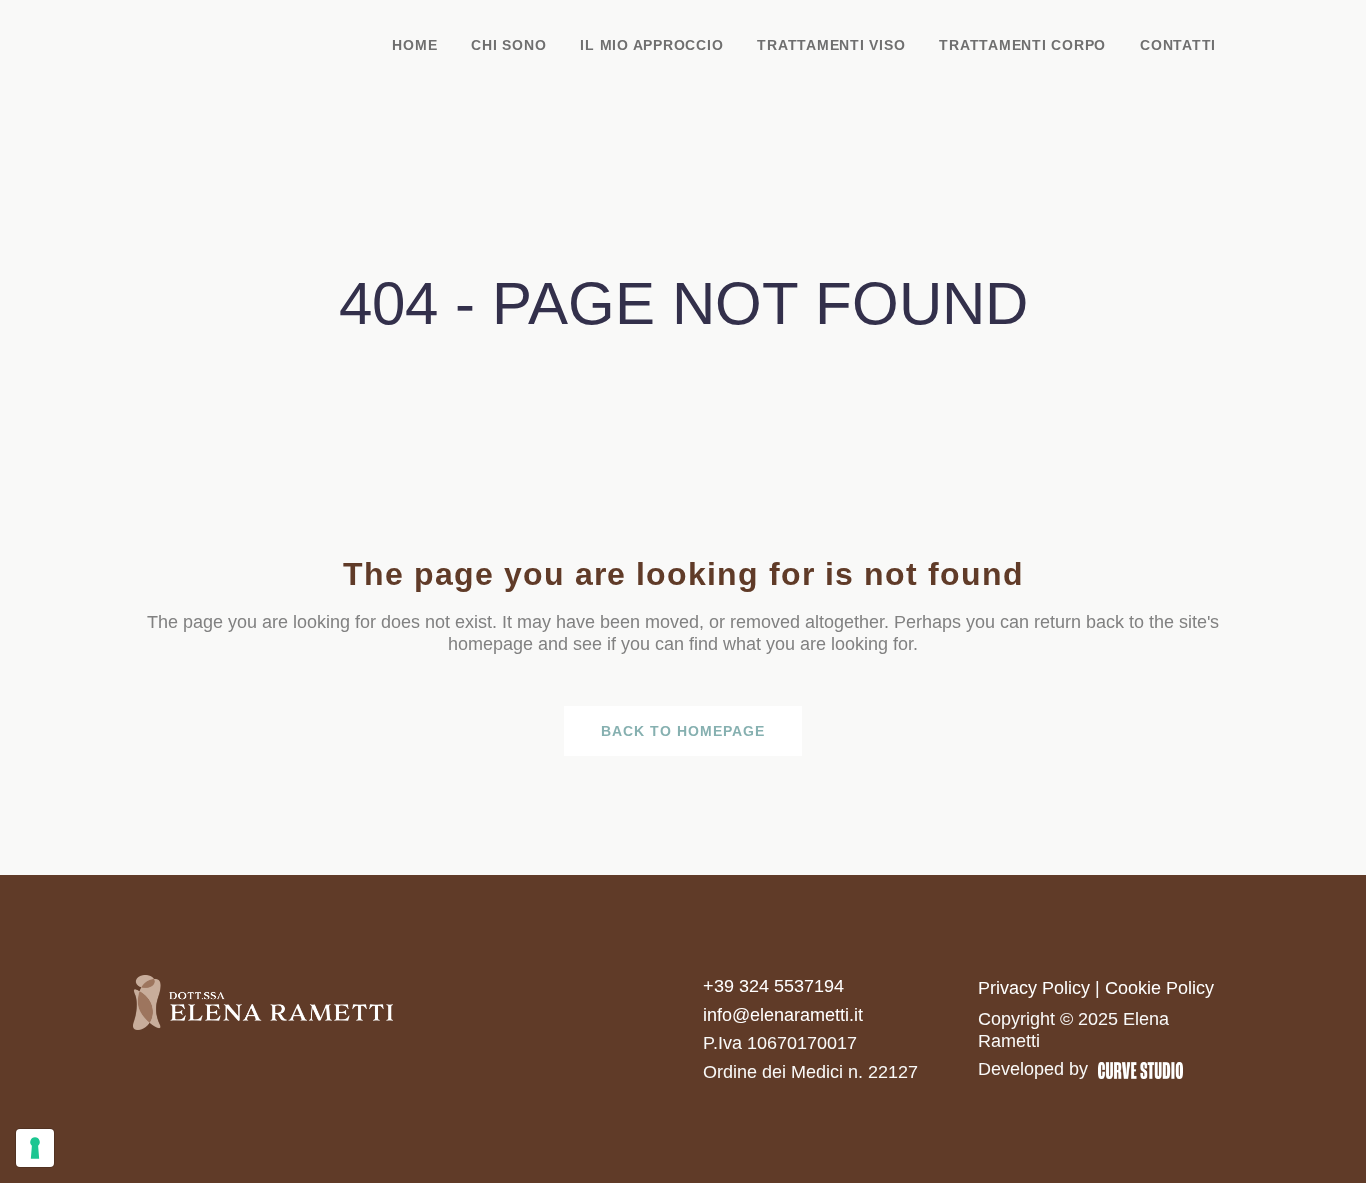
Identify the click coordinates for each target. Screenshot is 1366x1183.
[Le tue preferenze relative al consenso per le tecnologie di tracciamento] (35, 1148)
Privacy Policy (1034, 988)
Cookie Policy (1159, 988)
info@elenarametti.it (783, 1015)
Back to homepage (683, 731)
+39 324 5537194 (773, 986)
